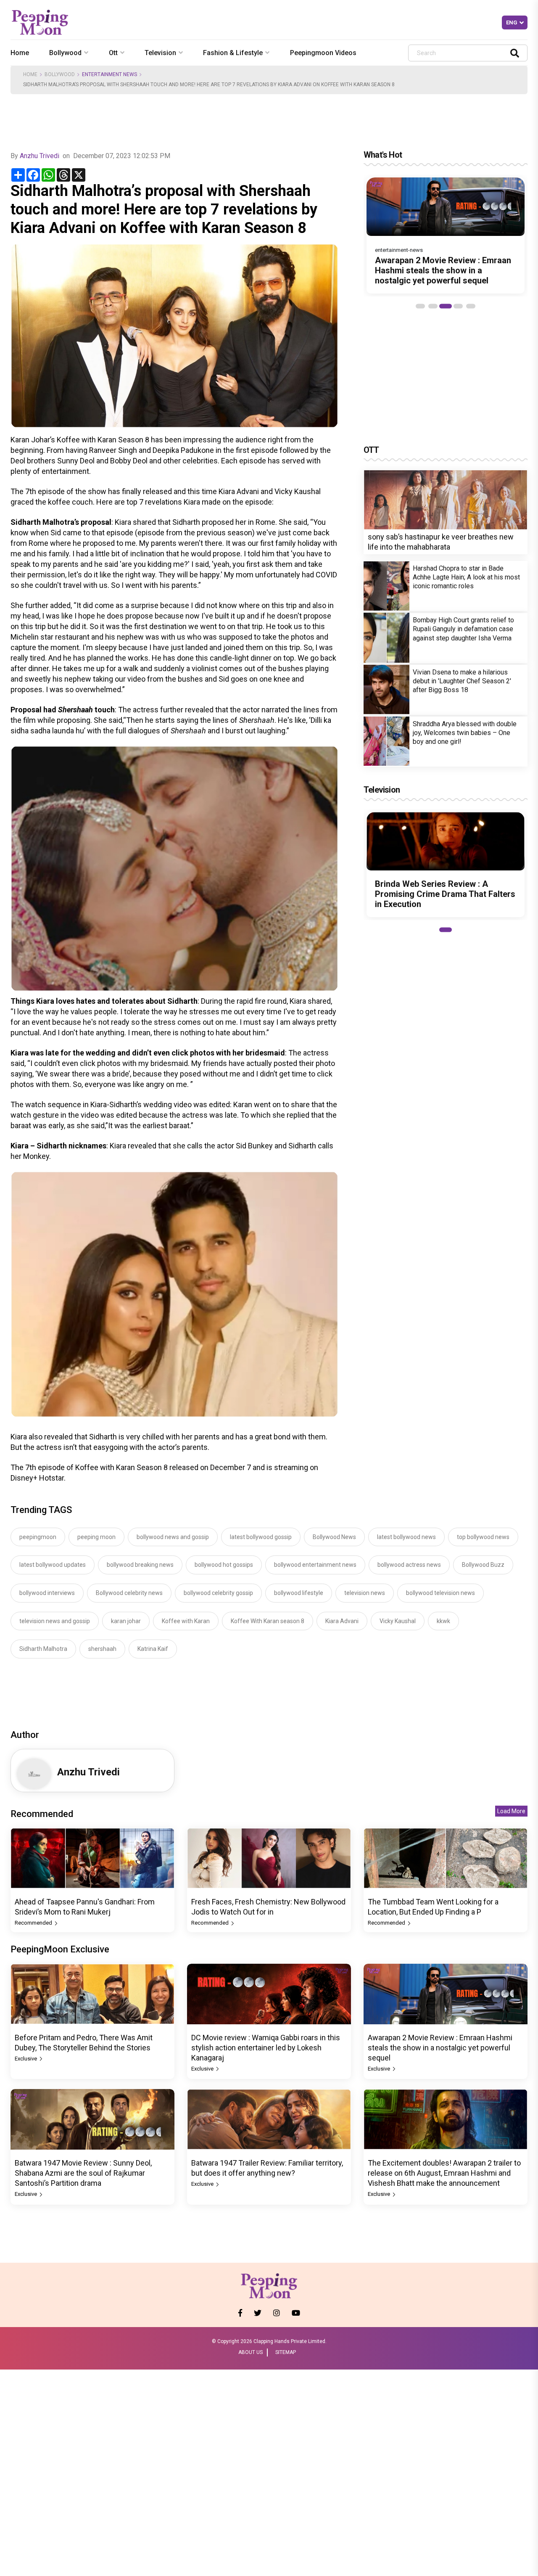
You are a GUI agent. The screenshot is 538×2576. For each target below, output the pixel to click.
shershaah (102, 1649)
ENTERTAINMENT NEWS (109, 74)
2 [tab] (433, 306)
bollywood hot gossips (224, 1565)
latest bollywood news (406, 1537)
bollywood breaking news (140, 1565)
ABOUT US (251, 2352)
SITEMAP (286, 2352)
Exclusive (26, 2059)
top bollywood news (483, 1537)
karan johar (126, 1621)
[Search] (515, 53)
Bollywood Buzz (483, 1565)
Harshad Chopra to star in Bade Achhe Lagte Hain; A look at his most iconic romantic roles (466, 577)
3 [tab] (446, 306)
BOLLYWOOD (60, 74)
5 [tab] (471, 306)
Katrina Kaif (153, 1649)
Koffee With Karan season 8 (268, 1621)
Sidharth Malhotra (43, 1649)
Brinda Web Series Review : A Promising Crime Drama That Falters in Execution (445, 894)
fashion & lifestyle (233, 53)
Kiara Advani (342, 1621)
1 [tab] (420, 306)
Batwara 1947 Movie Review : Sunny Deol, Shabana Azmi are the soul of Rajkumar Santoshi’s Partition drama (83, 2173)
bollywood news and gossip (173, 1537)
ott (113, 53)
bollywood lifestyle (299, 1593)
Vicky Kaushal (398, 1621)
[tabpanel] (446, 235)
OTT (371, 450)
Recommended (34, 1923)
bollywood (65, 53)
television (160, 53)
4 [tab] (458, 306)
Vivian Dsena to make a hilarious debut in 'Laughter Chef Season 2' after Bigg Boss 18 (462, 681)
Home (20, 53)
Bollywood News (334, 1537)
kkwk (443, 1621)
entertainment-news (399, 250)
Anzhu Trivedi (40, 156)
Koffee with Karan (186, 1621)
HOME (30, 74)
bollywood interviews (47, 1593)
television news (365, 1593)
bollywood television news (440, 1593)
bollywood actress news (409, 1565)
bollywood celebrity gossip (218, 1593)
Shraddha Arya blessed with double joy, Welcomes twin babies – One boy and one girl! (465, 732)
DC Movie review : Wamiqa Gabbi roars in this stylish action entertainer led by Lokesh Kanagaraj (266, 2048)
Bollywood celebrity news (129, 1593)
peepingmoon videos (323, 53)
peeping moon (96, 1537)
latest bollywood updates (53, 1565)
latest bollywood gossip (261, 1537)
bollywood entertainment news (315, 1565)
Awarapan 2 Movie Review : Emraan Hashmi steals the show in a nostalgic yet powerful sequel (443, 270)
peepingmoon (38, 1537)
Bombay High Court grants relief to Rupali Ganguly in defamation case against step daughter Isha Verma (463, 629)
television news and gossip (55, 1621)
